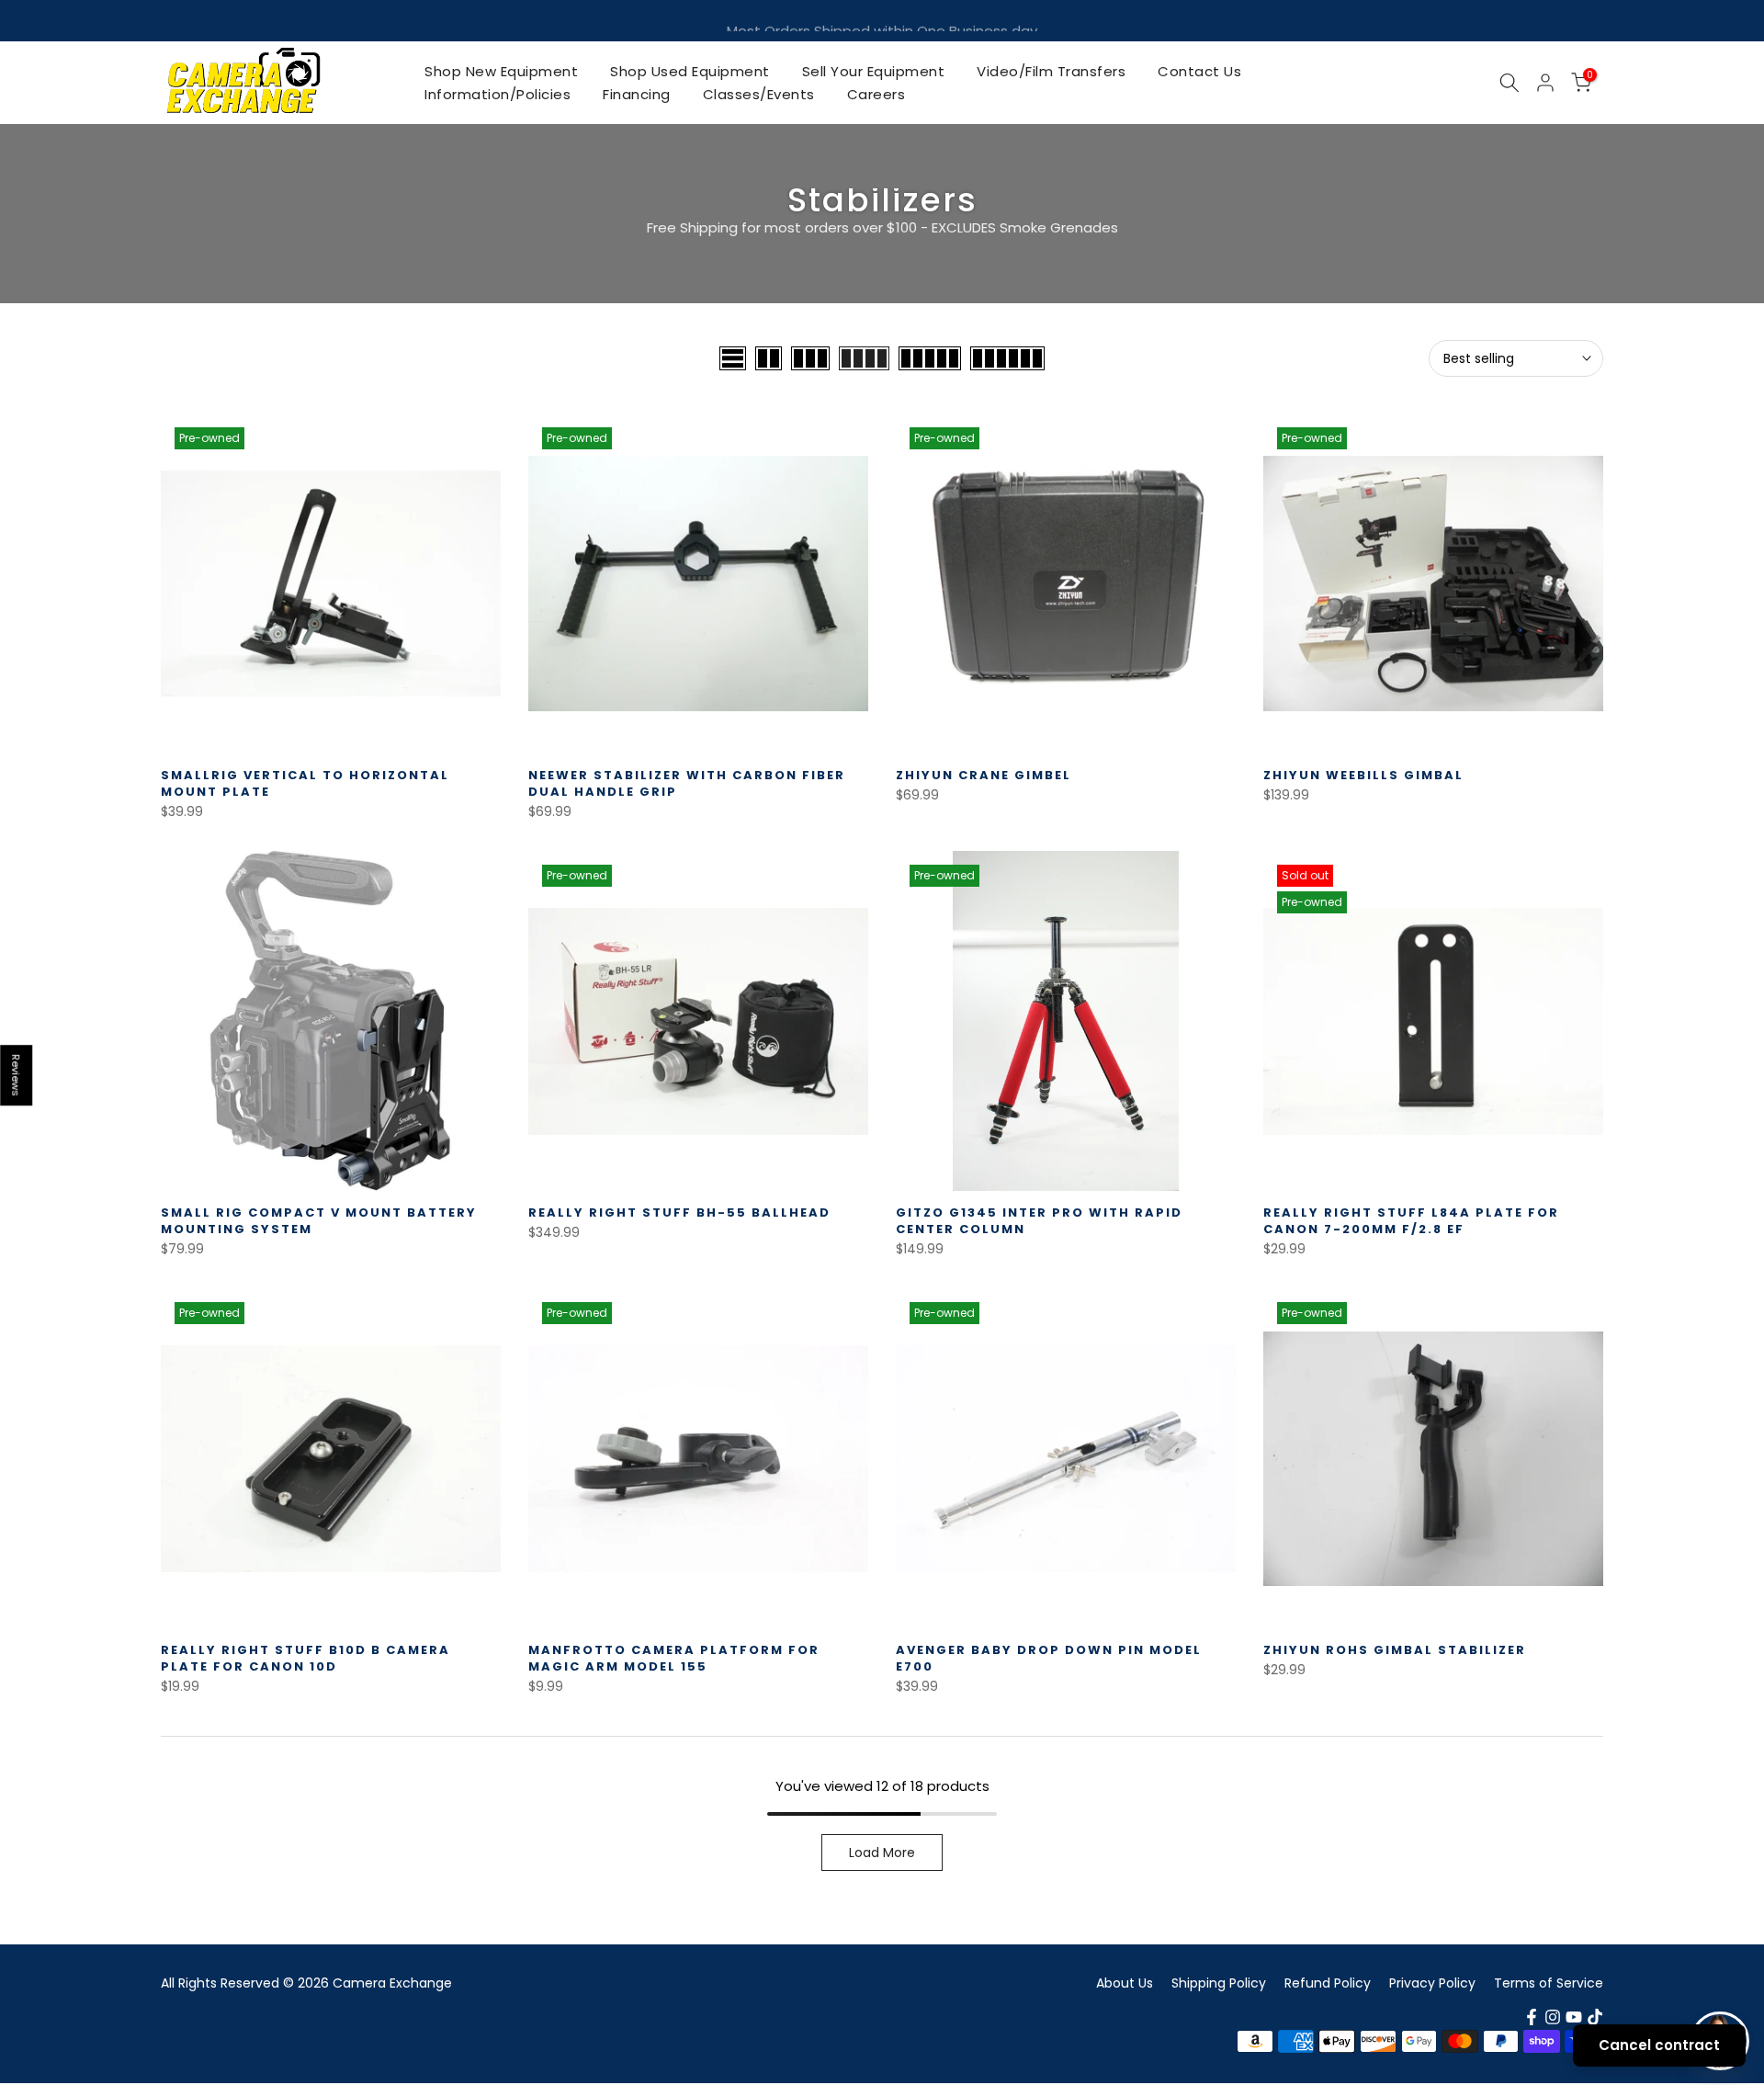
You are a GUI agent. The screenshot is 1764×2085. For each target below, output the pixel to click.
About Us (1125, 1983)
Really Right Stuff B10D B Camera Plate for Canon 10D (305, 1658)
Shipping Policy (1219, 1983)
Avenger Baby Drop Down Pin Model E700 (1049, 1658)
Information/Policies (498, 94)
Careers (876, 94)
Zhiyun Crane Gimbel (984, 775)
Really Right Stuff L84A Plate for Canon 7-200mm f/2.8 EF (1411, 1221)
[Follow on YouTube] (1574, 2017)
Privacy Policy (1432, 1983)
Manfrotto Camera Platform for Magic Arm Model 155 (674, 1658)
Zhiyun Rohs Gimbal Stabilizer (1395, 1650)
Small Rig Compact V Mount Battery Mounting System (319, 1221)
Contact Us (1199, 71)
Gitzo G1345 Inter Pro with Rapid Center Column (1039, 1221)
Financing (637, 94)
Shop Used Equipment (690, 71)
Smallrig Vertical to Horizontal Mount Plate (305, 783)
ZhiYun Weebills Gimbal (1363, 775)
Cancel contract (1659, 2045)
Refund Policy (1328, 1983)
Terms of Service (1549, 1983)
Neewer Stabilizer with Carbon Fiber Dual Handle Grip (687, 783)
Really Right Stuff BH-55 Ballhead (679, 1212)
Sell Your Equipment (874, 71)
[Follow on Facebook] (1532, 2017)
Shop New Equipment (501, 71)
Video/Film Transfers (1051, 71)
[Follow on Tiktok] (1595, 2017)
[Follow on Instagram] (1553, 2017)
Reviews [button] (17, 1075)
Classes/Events (759, 94)
